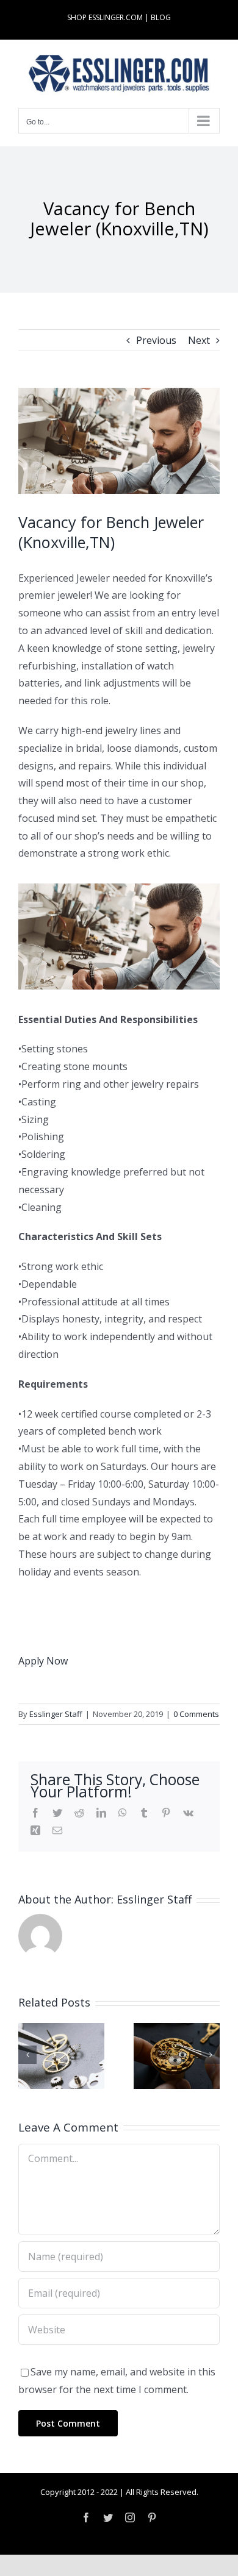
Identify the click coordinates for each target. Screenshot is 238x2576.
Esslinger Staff (56, 1714)
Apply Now (43, 1661)
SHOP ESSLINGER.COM (105, 17)
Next (199, 340)
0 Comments (196, 1714)
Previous (156, 340)
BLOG (161, 17)
